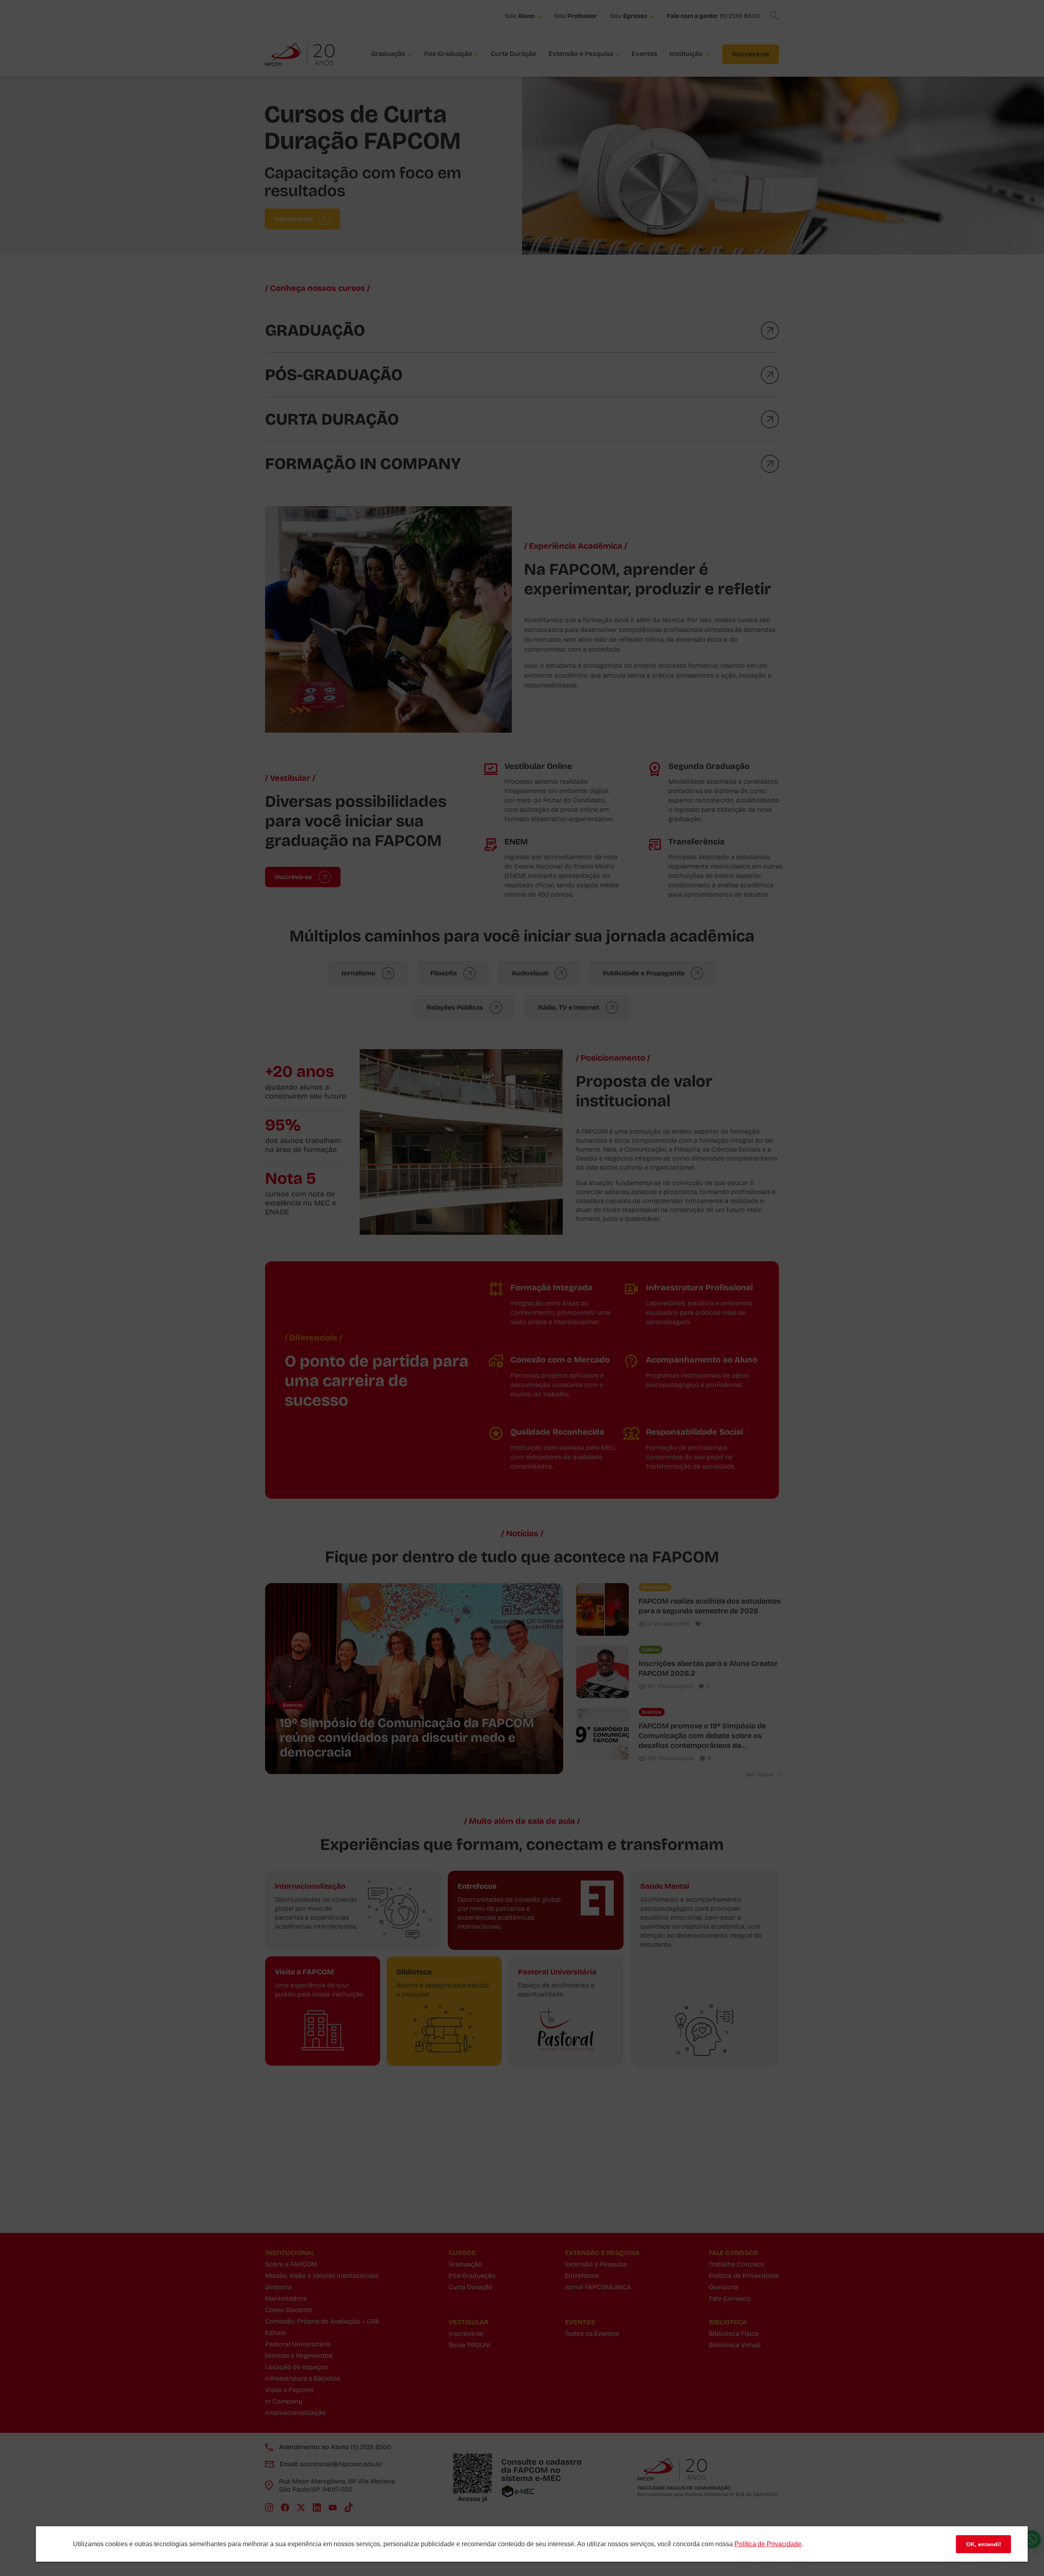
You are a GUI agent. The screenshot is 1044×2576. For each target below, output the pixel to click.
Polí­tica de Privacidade (768, 2544)
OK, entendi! (984, 2544)
